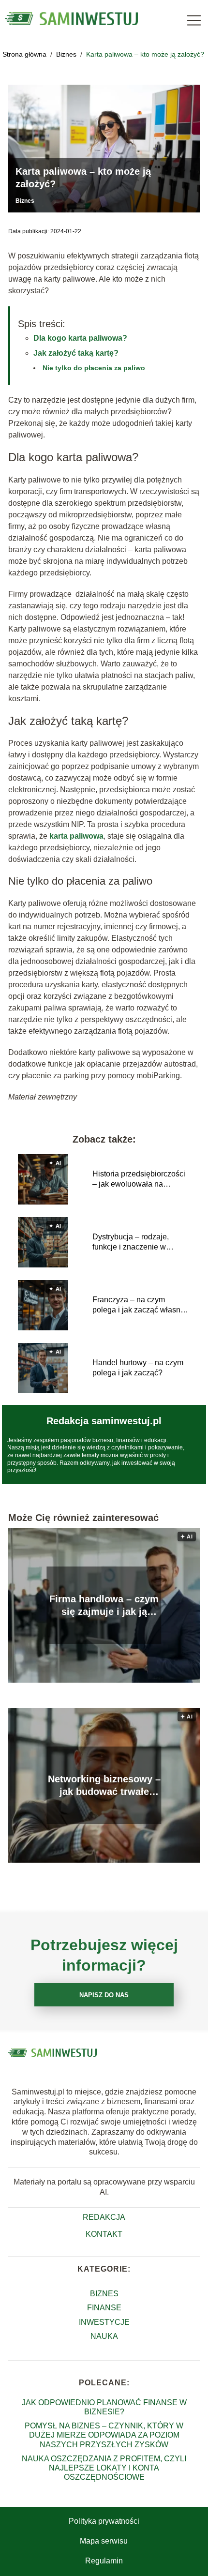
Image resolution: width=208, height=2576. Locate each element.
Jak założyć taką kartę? (76, 353)
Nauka (104, 2336)
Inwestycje (104, 2322)
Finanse (104, 2308)
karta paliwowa (76, 836)
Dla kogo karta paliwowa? (80, 338)
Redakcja (104, 2217)
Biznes (67, 54)
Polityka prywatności (104, 2521)
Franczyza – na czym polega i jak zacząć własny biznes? (138, 1305)
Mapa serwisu (104, 2541)
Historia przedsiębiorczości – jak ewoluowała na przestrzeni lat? (139, 1180)
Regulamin (104, 2561)
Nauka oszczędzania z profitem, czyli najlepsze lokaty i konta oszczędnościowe (104, 2468)
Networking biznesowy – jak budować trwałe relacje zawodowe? (104, 1786)
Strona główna (25, 54)
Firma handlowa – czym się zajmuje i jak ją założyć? (104, 1606)
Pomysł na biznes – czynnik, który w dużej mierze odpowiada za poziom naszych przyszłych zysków (104, 2435)
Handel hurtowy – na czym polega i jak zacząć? (138, 1368)
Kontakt (104, 2234)
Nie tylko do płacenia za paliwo (94, 368)
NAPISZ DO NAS (104, 1995)
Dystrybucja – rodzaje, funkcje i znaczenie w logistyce (131, 1243)
